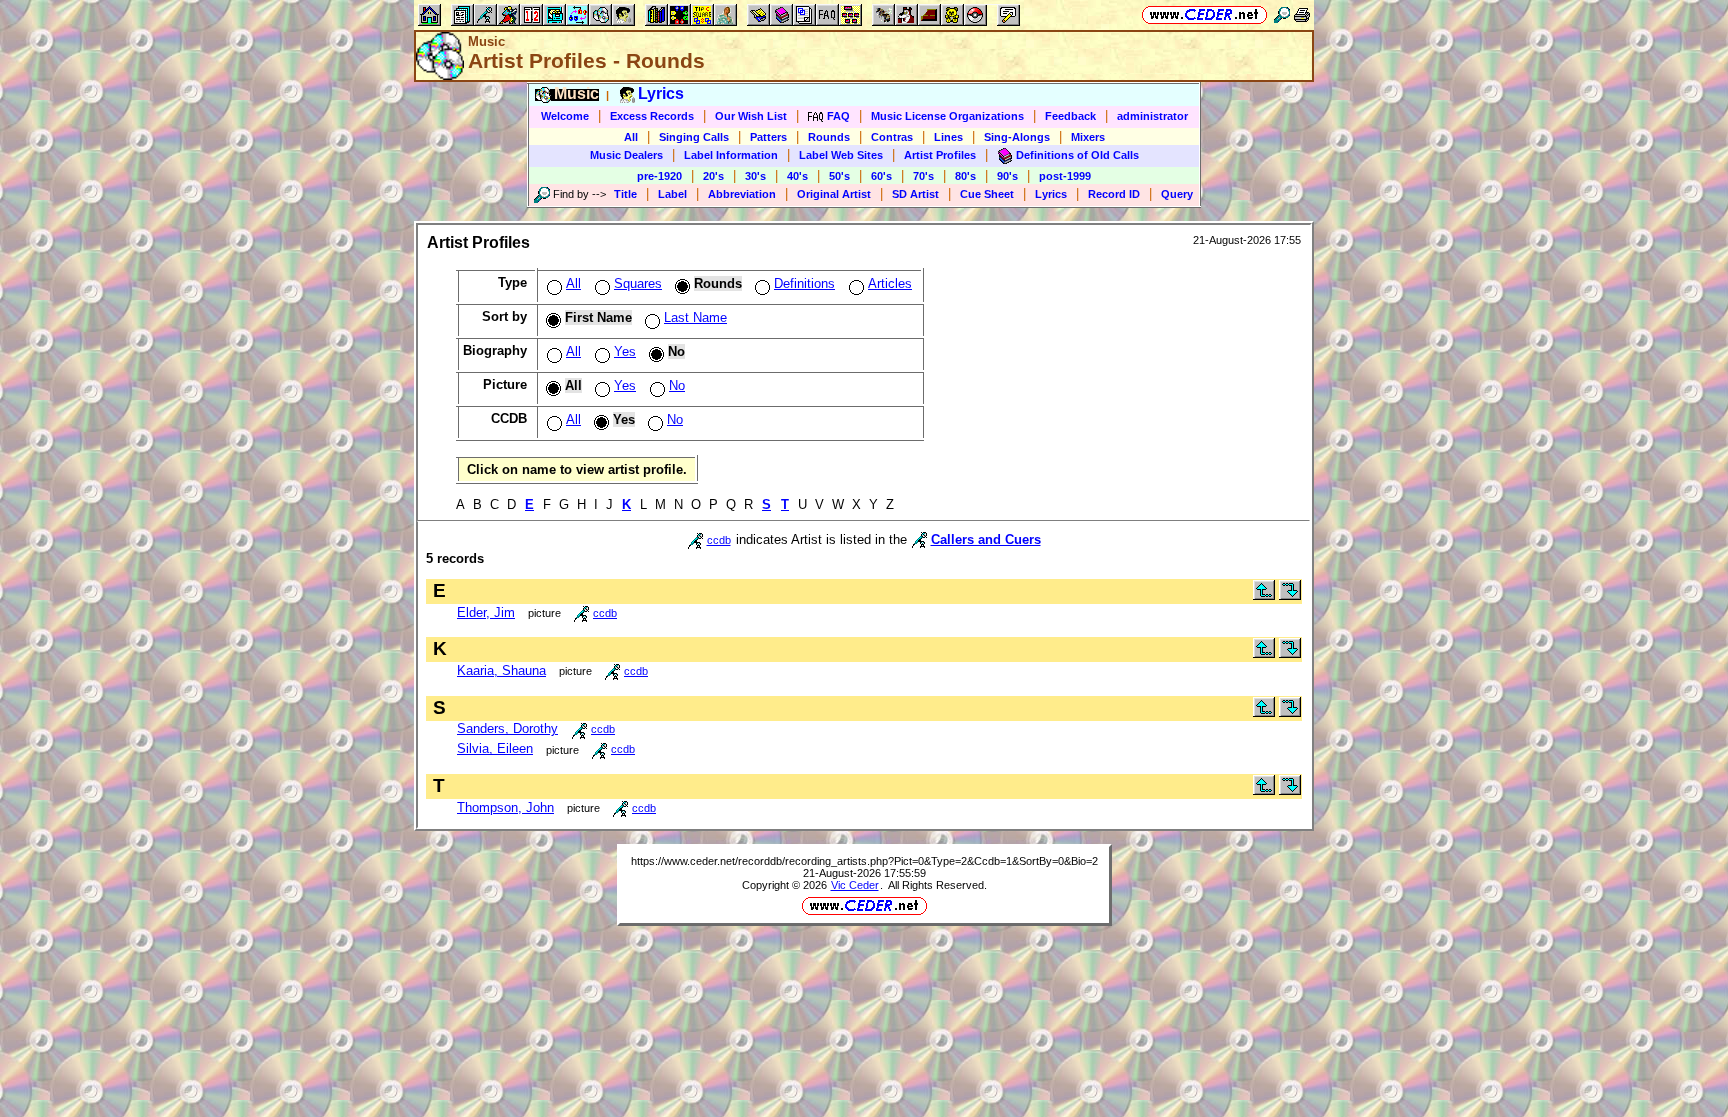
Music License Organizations (947, 116)
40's (797, 176)
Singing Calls (694, 137)
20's (713, 176)
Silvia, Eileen (495, 748)
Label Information (731, 155)
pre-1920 (659, 176)
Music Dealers (626, 155)
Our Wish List (751, 116)
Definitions (804, 283)
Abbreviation (742, 194)
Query (1177, 194)
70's (923, 176)
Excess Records (652, 116)
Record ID (1114, 194)
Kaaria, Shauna (501, 670)
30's (755, 176)
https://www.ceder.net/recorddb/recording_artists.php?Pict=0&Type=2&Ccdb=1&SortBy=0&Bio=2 (864, 861)
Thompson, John (505, 807)
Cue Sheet (987, 194)
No (677, 385)
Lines (948, 137)
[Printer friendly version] (1302, 14)
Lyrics (1051, 194)
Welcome (565, 116)
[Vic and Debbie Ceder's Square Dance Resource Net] (1204, 14)
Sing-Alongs (1017, 137)
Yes (625, 351)
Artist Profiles (940, 155)
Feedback (1070, 116)
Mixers (1088, 137)
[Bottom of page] (1290, 595)
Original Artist (834, 194)
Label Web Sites (841, 155)
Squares (638, 283)
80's (965, 176)
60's (881, 176)
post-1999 (1065, 176)
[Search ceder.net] (1282, 14)
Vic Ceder (855, 885)
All (631, 137)
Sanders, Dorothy (507, 728)
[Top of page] (1264, 595)
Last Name (695, 317)
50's (839, 176)
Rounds (829, 137)
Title (625, 194)
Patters (768, 137)
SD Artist (915, 194)
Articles (890, 283)
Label (672, 194)
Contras (892, 137)
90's (1007, 176)
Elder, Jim (486, 612)
